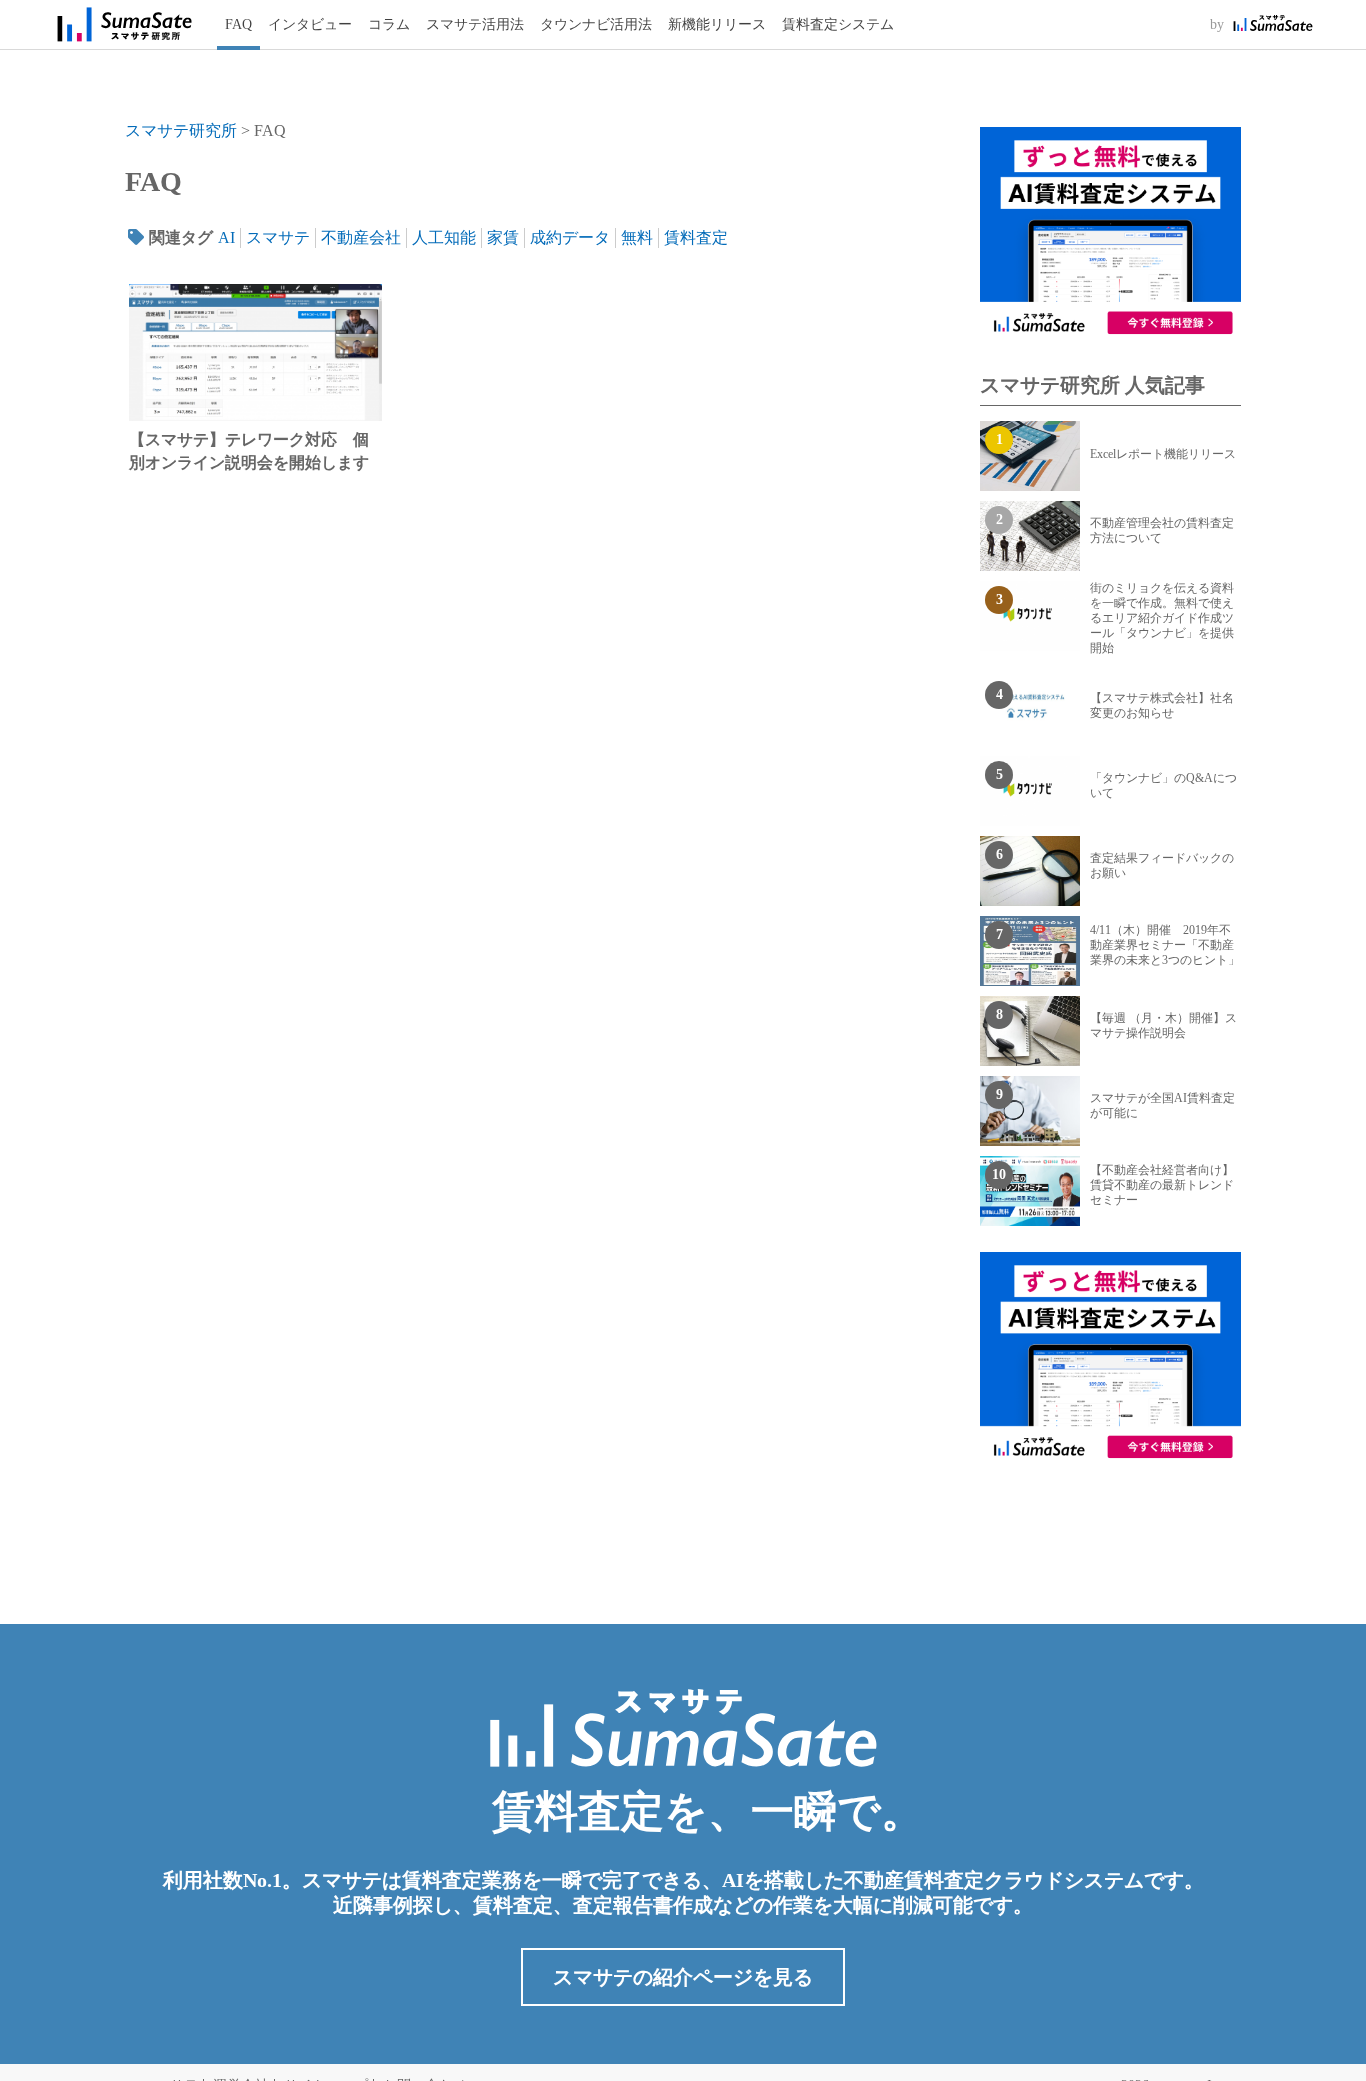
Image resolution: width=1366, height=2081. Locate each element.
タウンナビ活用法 (596, 24)
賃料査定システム (838, 24)
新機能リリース (717, 24)
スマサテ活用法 (475, 24)
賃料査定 (696, 237)
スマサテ (278, 237)
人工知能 (444, 237)
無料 (637, 237)
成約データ (570, 237)
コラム (389, 24)
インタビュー (310, 24)
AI (226, 237)
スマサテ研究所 (181, 130)
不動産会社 (361, 237)
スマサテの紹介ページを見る (683, 1977)
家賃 (503, 237)
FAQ (238, 24)
